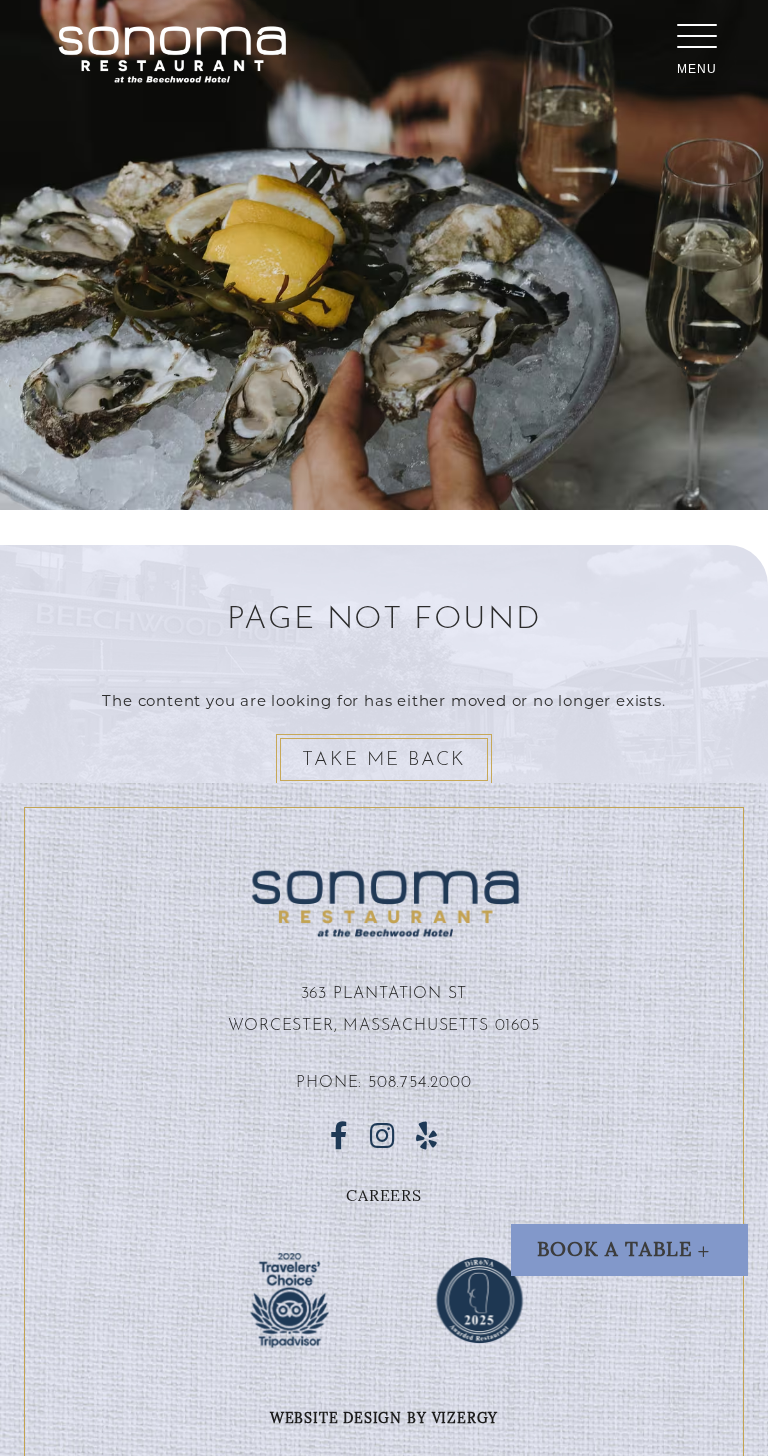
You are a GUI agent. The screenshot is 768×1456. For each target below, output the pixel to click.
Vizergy (465, 1419)
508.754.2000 (420, 1083)
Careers (384, 1197)
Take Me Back (384, 760)
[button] (629, 1250)
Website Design (336, 1419)
